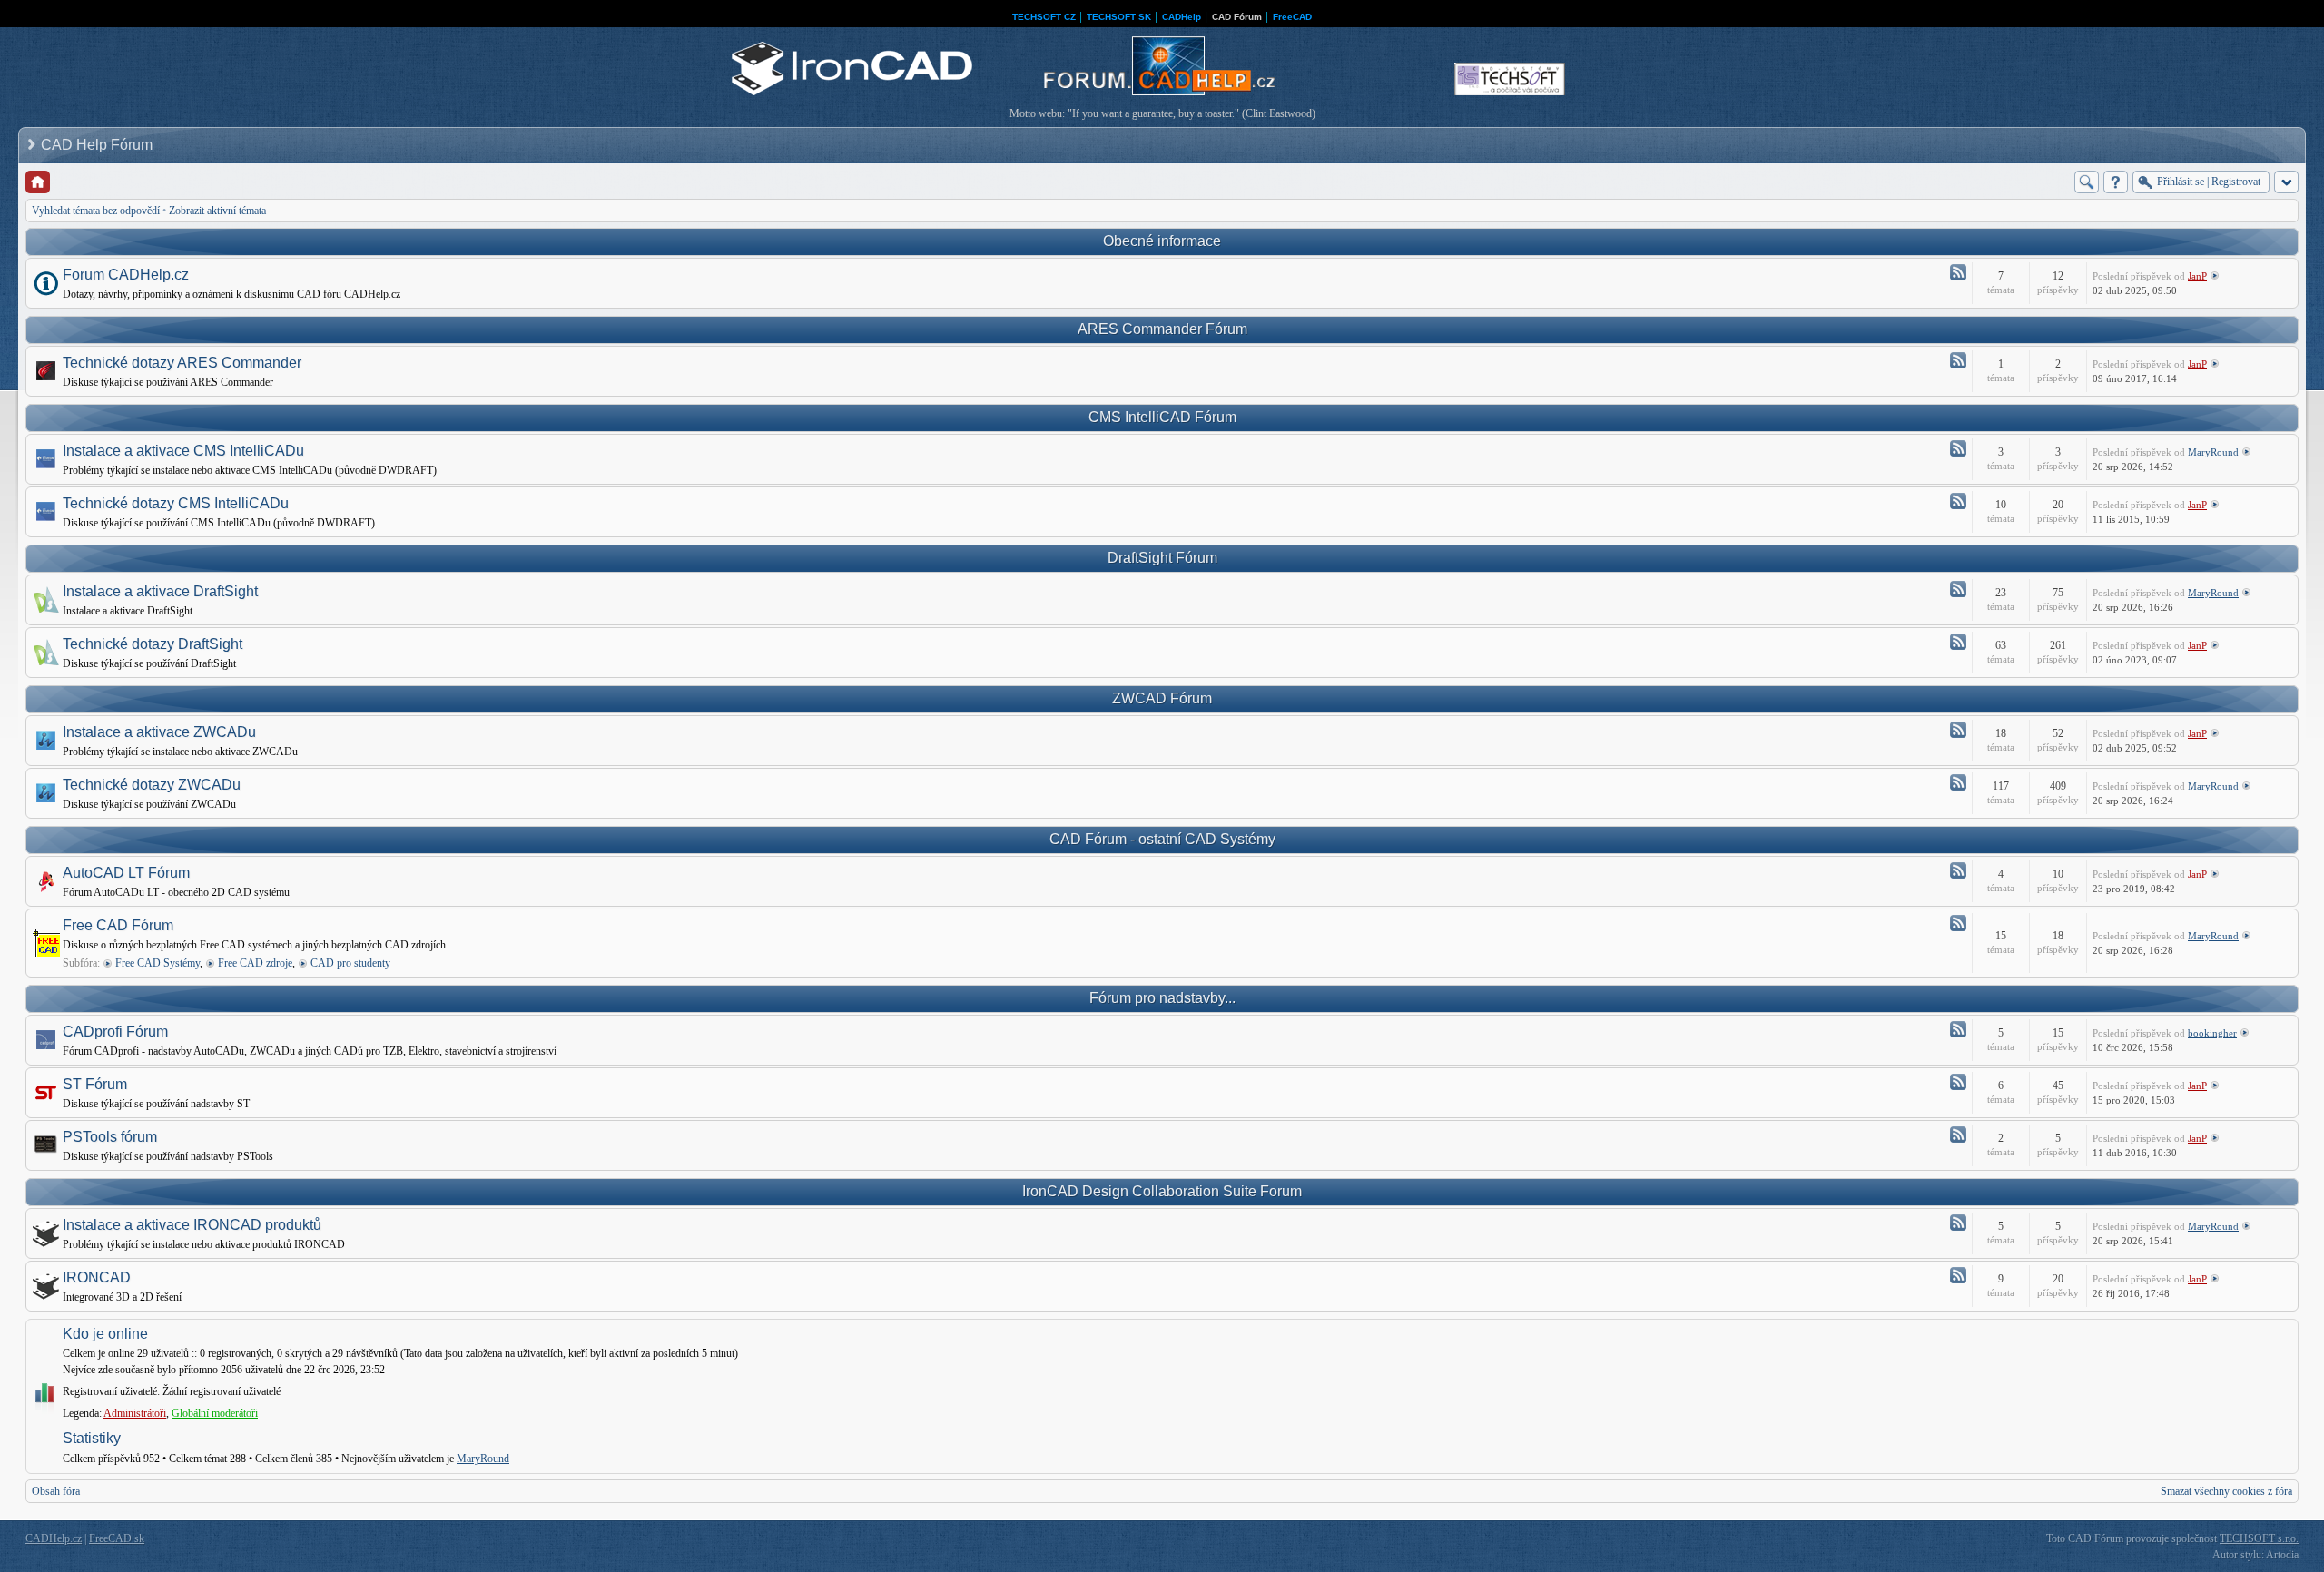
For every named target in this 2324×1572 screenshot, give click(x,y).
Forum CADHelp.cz (126, 275)
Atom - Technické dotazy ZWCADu (1958, 782)
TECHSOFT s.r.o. (2259, 1538)
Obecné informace (1162, 241)
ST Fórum (95, 1084)
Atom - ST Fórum (1958, 1082)
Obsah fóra (56, 1491)
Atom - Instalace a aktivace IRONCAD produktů (1958, 1223)
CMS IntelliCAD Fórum (1162, 417)
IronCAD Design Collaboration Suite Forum (1162, 1191)
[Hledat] (2087, 182)
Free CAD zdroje (255, 963)
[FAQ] (2116, 182)
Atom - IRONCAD (1958, 1275)
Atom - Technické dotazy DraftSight (1958, 642)
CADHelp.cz (54, 1538)
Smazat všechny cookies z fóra (2226, 1491)
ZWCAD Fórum (1162, 698)
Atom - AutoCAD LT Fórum (1958, 870)
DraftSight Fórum (1162, 558)
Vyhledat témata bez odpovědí (96, 211)
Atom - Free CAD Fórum (1958, 923)
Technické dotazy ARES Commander (182, 363)
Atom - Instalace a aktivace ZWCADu (1958, 730)
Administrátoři (135, 1413)
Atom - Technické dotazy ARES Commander (1958, 360)
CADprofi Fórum (115, 1032)
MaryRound (2213, 452)
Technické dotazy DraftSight (153, 644)
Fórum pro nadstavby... (1162, 998)
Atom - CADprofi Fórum (1958, 1029)
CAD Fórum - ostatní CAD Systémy (1162, 839)
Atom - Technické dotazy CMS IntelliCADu (1958, 501)
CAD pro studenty (350, 963)
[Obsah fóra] (38, 182)
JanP (2197, 276)
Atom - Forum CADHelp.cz (1958, 272)
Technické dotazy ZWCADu (152, 785)
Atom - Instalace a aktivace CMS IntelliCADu (1958, 448)
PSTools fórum (110, 1137)
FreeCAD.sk (117, 1538)
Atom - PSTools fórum (1958, 1135)
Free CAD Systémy (158, 963)
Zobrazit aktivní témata (217, 211)
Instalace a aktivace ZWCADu (159, 732)
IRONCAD (97, 1277)
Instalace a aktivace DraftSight (160, 591)
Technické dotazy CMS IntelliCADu (176, 503)
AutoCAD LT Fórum (126, 873)
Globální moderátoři (215, 1413)
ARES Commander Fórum (1162, 329)
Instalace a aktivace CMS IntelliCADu (183, 451)
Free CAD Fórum (118, 925)
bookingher (2212, 1033)
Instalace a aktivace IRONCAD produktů (192, 1225)
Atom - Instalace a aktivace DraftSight (1958, 589)
